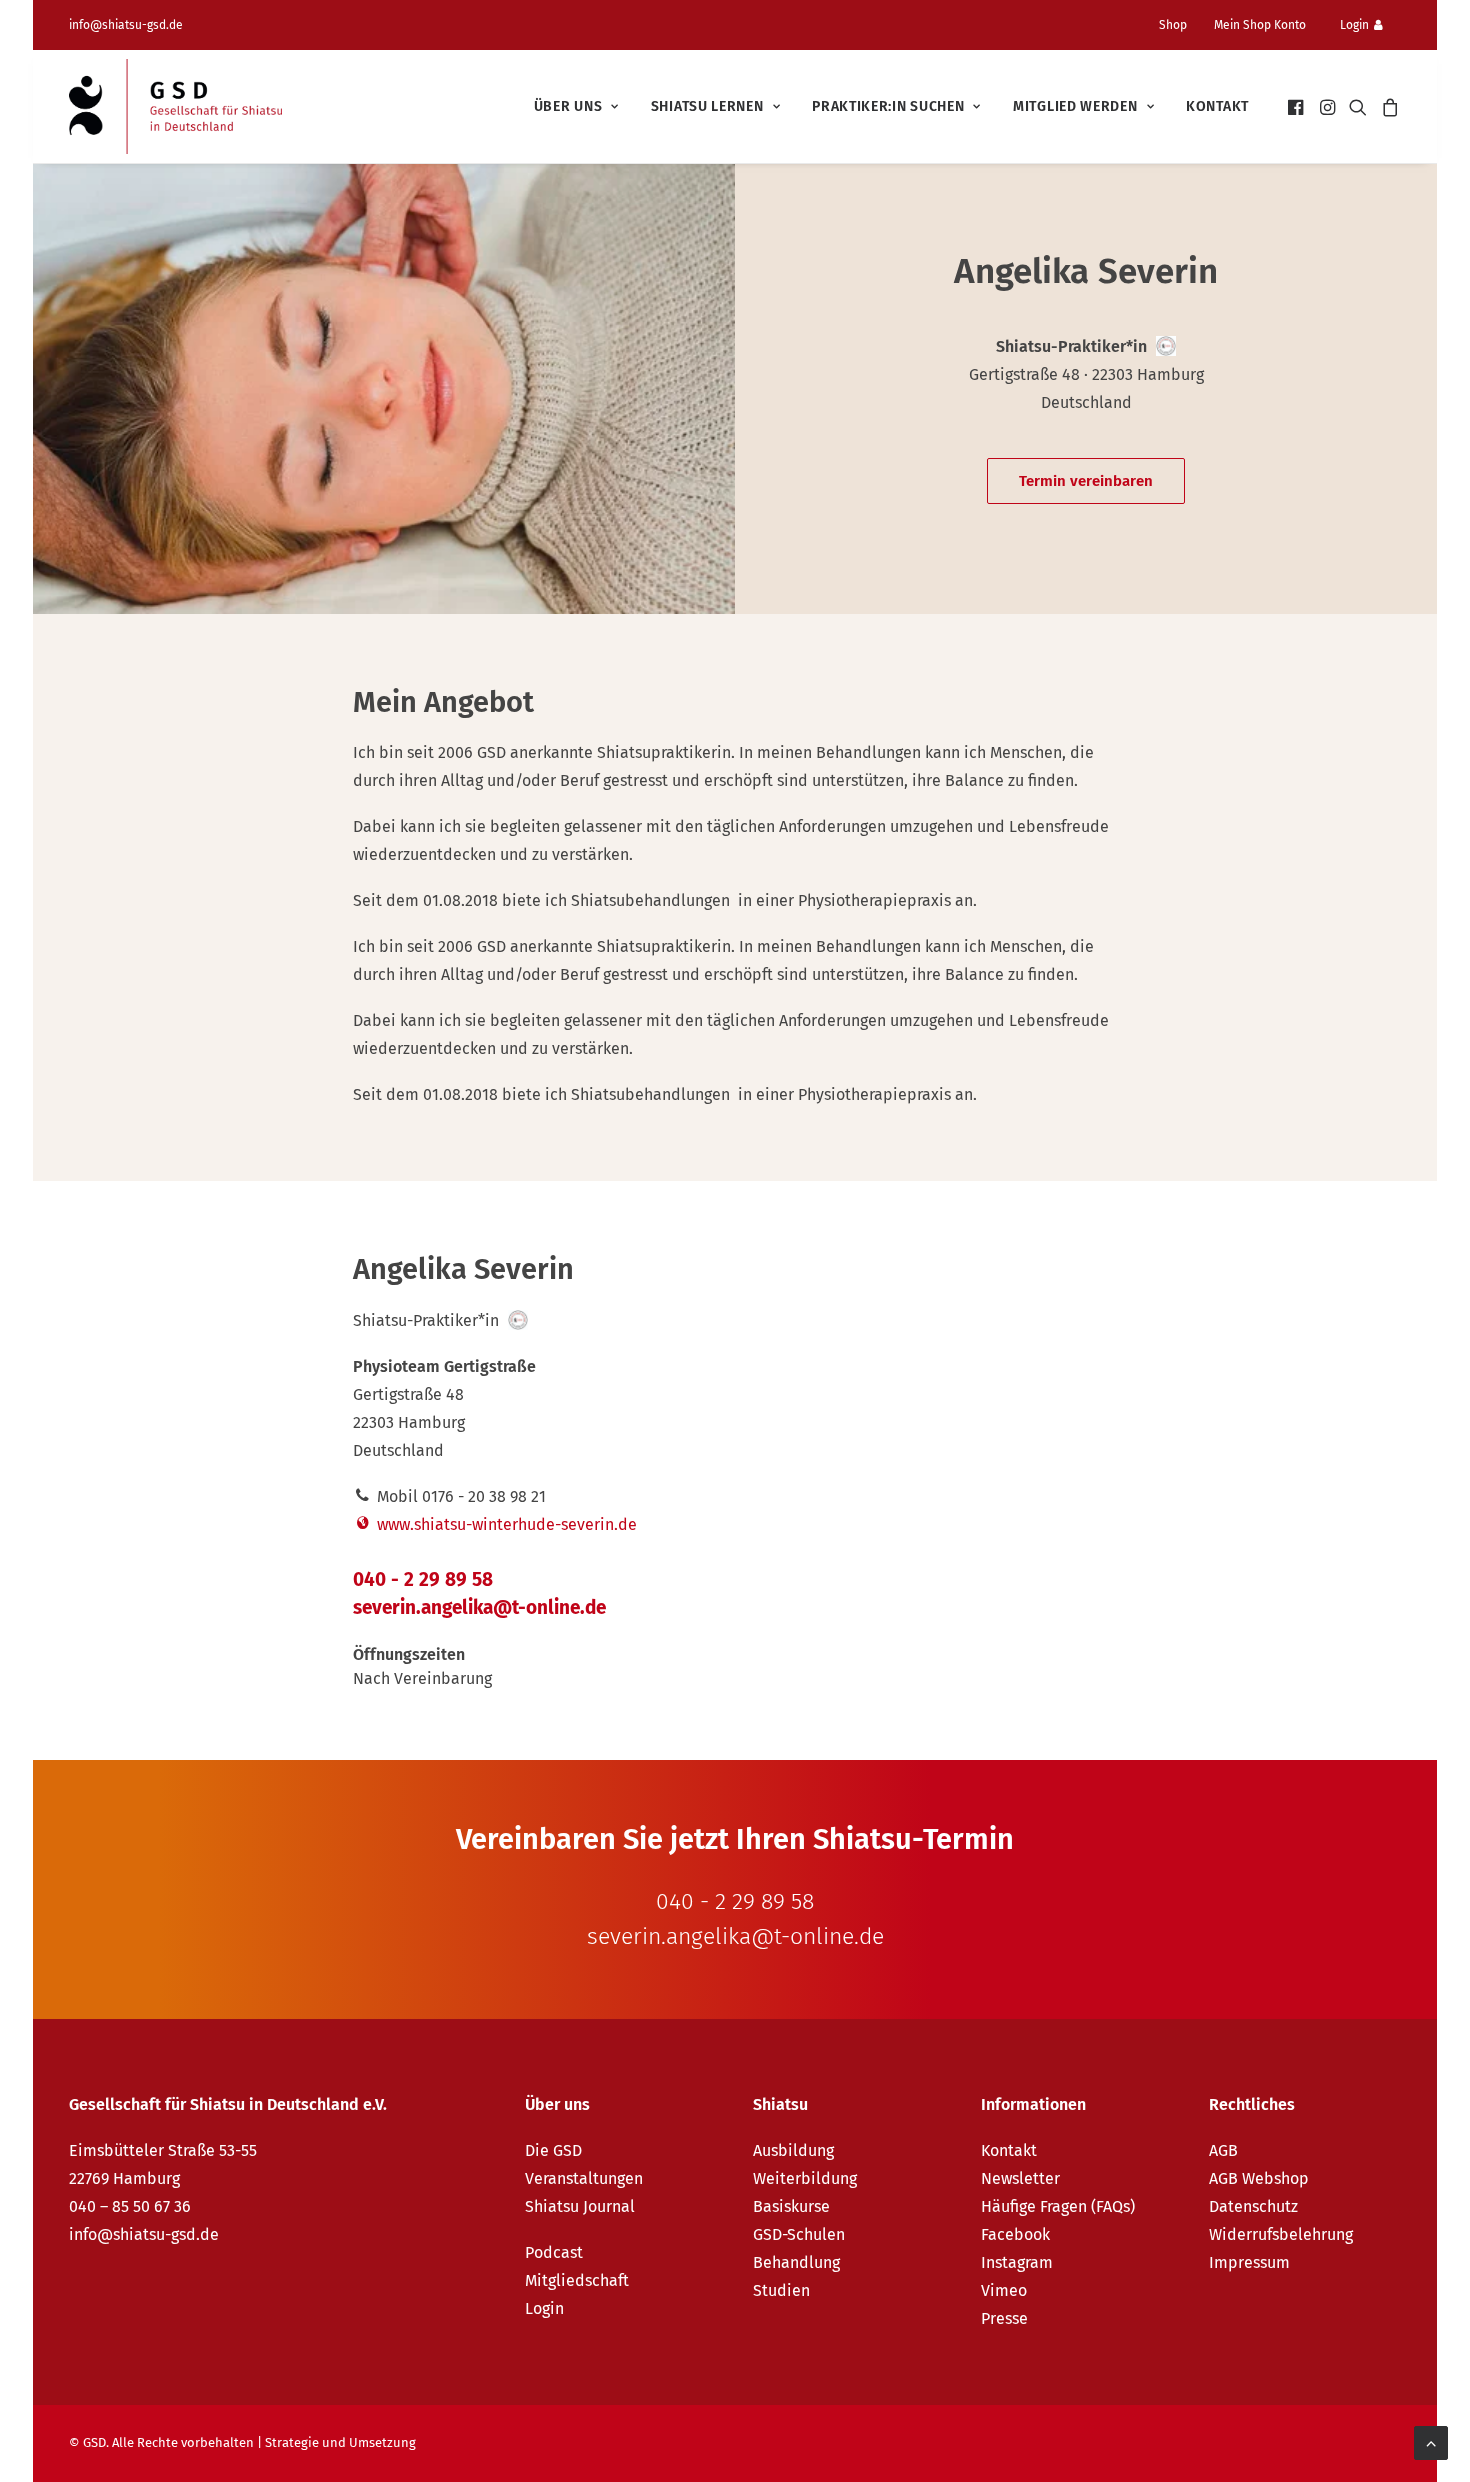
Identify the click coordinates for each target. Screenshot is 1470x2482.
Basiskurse (791, 2206)
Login (1354, 25)
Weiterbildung (805, 2178)
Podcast (554, 2252)
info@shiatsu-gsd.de (126, 25)
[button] (1297, 106)
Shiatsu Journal (580, 2206)
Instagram (1017, 2262)
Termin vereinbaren (1086, 481)
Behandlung (796, 2262)
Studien (781, 2290)
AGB (1223, 2150)
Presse (1004, 2318)
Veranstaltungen (584, 2178)
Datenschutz (1253, 2206)
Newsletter (1020, 2178)
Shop (1173, 25)
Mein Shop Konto (1260, 25)
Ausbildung (793, 2150)
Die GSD (553, 2150)
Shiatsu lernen (707, 106)
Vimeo (1004, 2290)
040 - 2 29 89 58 (423, 1579)
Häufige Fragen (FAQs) (1058, 2206)
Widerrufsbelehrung (1281, 2234)
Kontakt (1217, 106)
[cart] (1387, 106)
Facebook (1015, 2234)
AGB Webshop (1259, 2178)
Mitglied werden (1075, 106)
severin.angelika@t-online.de (479, 1607)
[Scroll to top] (1431, 2441)
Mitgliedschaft (577, 2280)
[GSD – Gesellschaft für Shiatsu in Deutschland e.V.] (175, 106)
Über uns (568, 106)
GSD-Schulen (799, 2234)
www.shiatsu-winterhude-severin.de (505, 1524)
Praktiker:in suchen (888, 106)
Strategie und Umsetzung (340, 2442)
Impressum (1249, 2262)
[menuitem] (1181, 25)
